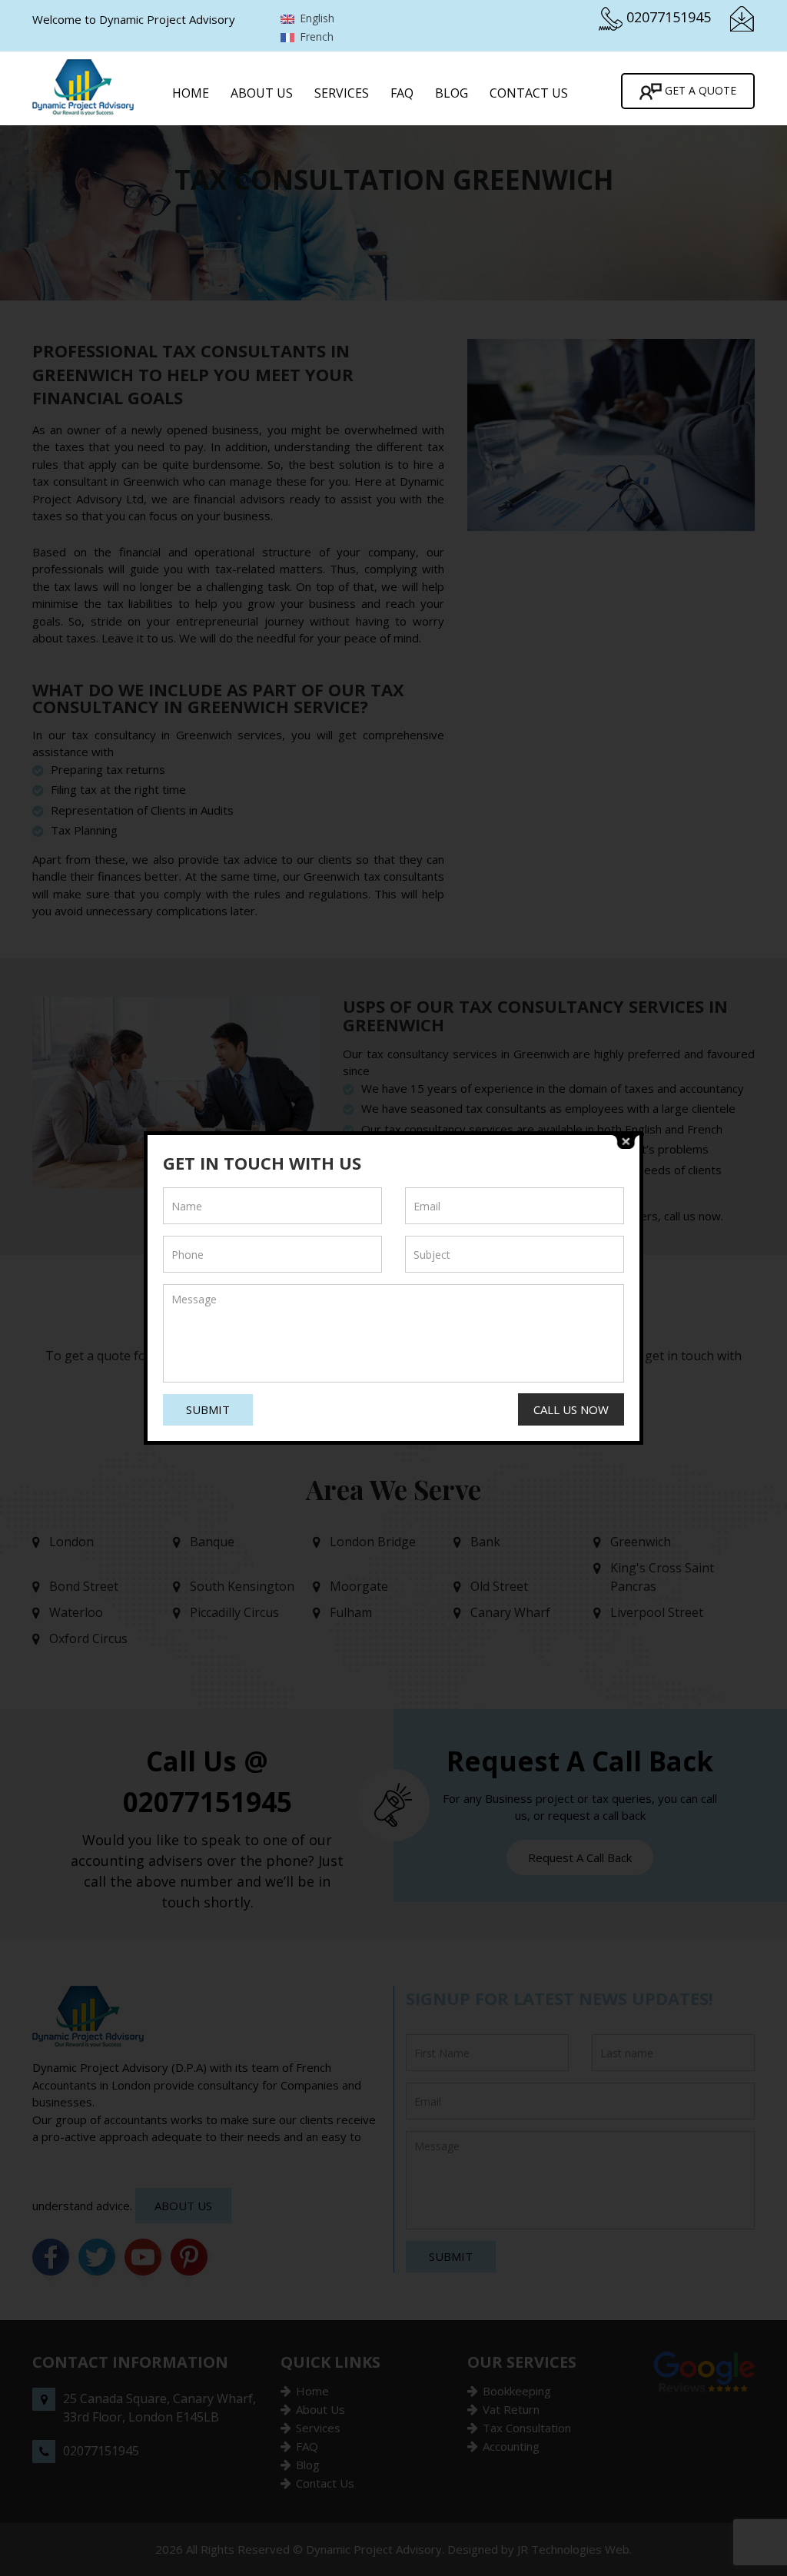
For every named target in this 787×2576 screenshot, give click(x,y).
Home (191, 93)
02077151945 (669, 17)
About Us (262, 93)
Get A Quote (699, 90)
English (315, 18)
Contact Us (529, 93)
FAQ (402, 93)
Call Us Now (571, 1409)
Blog (452, 93)
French (315, 37)
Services (342, 93)
